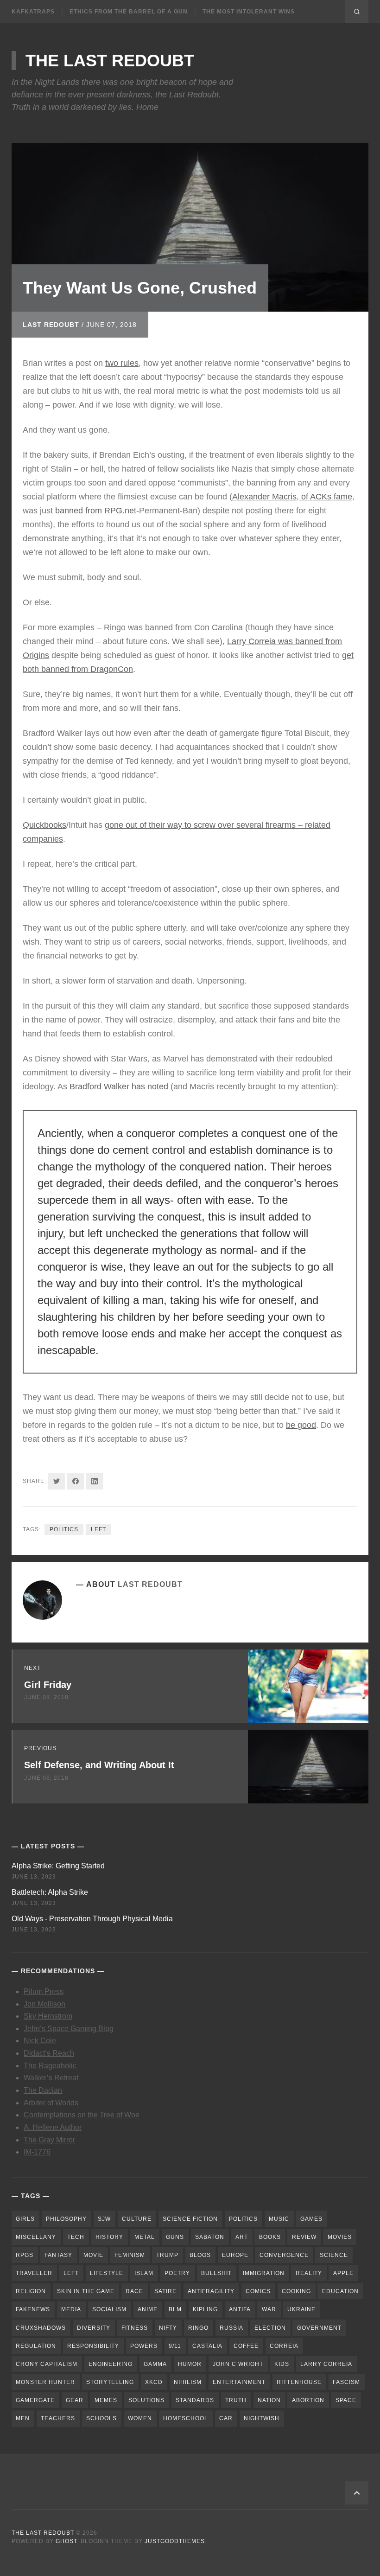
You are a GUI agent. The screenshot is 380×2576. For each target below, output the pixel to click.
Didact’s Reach (49, 2053)
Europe (235, 2255)
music (279, 2219)
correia (284, 2346)
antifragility (211, 2291)
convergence (284, 2255)
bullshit (216, 2273)
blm (175, 2309)
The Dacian (43, 2090)
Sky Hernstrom (48, 2016)
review (304, 2237)
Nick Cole (40, 2041)
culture (137, 2219)
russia (231, 2328)
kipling (205, 2309)
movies (340, 2237)
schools (101, 2418)
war (269, 2309)
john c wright (238, 2364)
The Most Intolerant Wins (249, 12)
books (270, 2237)
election (270, 2328)
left (98, 1529)
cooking (296, 2291)
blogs (200, 2255)
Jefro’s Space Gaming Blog (69, 2029)
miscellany (36, 2237)
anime (148, 2309)
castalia (207, 2346)
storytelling (110, 2382)
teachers (58, 2418)
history (109, 2237)
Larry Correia (326, 2364)
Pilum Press (44, 1991)
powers (144, 2346)
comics (258, 2291)
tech (76, 2237)
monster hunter (45, 2382)
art (242, 2237)
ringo (198, 2328)
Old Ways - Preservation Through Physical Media (92, 1919)
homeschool (186, 2418)
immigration (264, 2273)
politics (64, 1529)
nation (269, 2400)
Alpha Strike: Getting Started (58, 1866)
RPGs (25, 2255)
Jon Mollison (44, 2004)
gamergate (35, 2400)
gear (75, 2400)
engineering (111, 2364)
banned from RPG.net (96, 511)
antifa (240, 2309)
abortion (308, 2400)
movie (93, 2255)
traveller (34, 2273)
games (311, 2219)
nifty (168, 2328)
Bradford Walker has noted (119, 1087)
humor (190, 2364)
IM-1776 (37, 2152)
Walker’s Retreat (51, 2078)
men (23, 2418)
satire (165, 2291)
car (226, 2418)
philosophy (66, 2219)
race (134, 2291)
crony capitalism (47, 2364)
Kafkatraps (33, 12)
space (346, 2400)
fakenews (33, 2309)
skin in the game (86, 2291)
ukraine (301, 2309)
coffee (246, 2346)
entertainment (239, 2382)
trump (167, 2255)
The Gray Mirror (49, 2140)
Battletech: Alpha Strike (50, 1892)
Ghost (66, 2541)
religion (31, 2291)
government (319, 2328)
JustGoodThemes (175, 2541)
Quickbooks (44, 825)
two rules (122, 363)
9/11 (175, 2346)
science (334, 2255)
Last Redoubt (51, 325)
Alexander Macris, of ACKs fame (292, 497)
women (140, 2418)
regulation (36, 2346)
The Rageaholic (50, 2066)
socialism (109, 2309)
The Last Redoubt (110, 61)
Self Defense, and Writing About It (99, 1765)
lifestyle (107, 2273)
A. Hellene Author (53, 2127)
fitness (135, 2328)
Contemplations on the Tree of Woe (82, 2115)
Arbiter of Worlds (51, 2103)
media (71, 2309)
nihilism (188, 2382)
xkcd (154, 2382)
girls (25, 2219)
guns (175, 2237)
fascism (346, 2382)
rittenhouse (299, 2382)
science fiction (190, 2219)
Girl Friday (48, 1685)
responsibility (93, 2346)
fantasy (58, 2255)
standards (195, 2400)
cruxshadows (41, 2328)
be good (301, 1425)
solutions (146, 2400)
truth (236, 2400)
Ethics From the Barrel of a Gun (129, 12)
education (340, 2291)
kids (282, 2364)
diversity (94, 2328)
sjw (104, 2219)
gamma (155, 2364)
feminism (130, 2255)
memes (106, 2400)
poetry (177, 2273)
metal (145, 2237)
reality (309, 2273)
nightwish (262, 2418)
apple (343, 2273)
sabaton (210, 2237)
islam (144, 2273)
